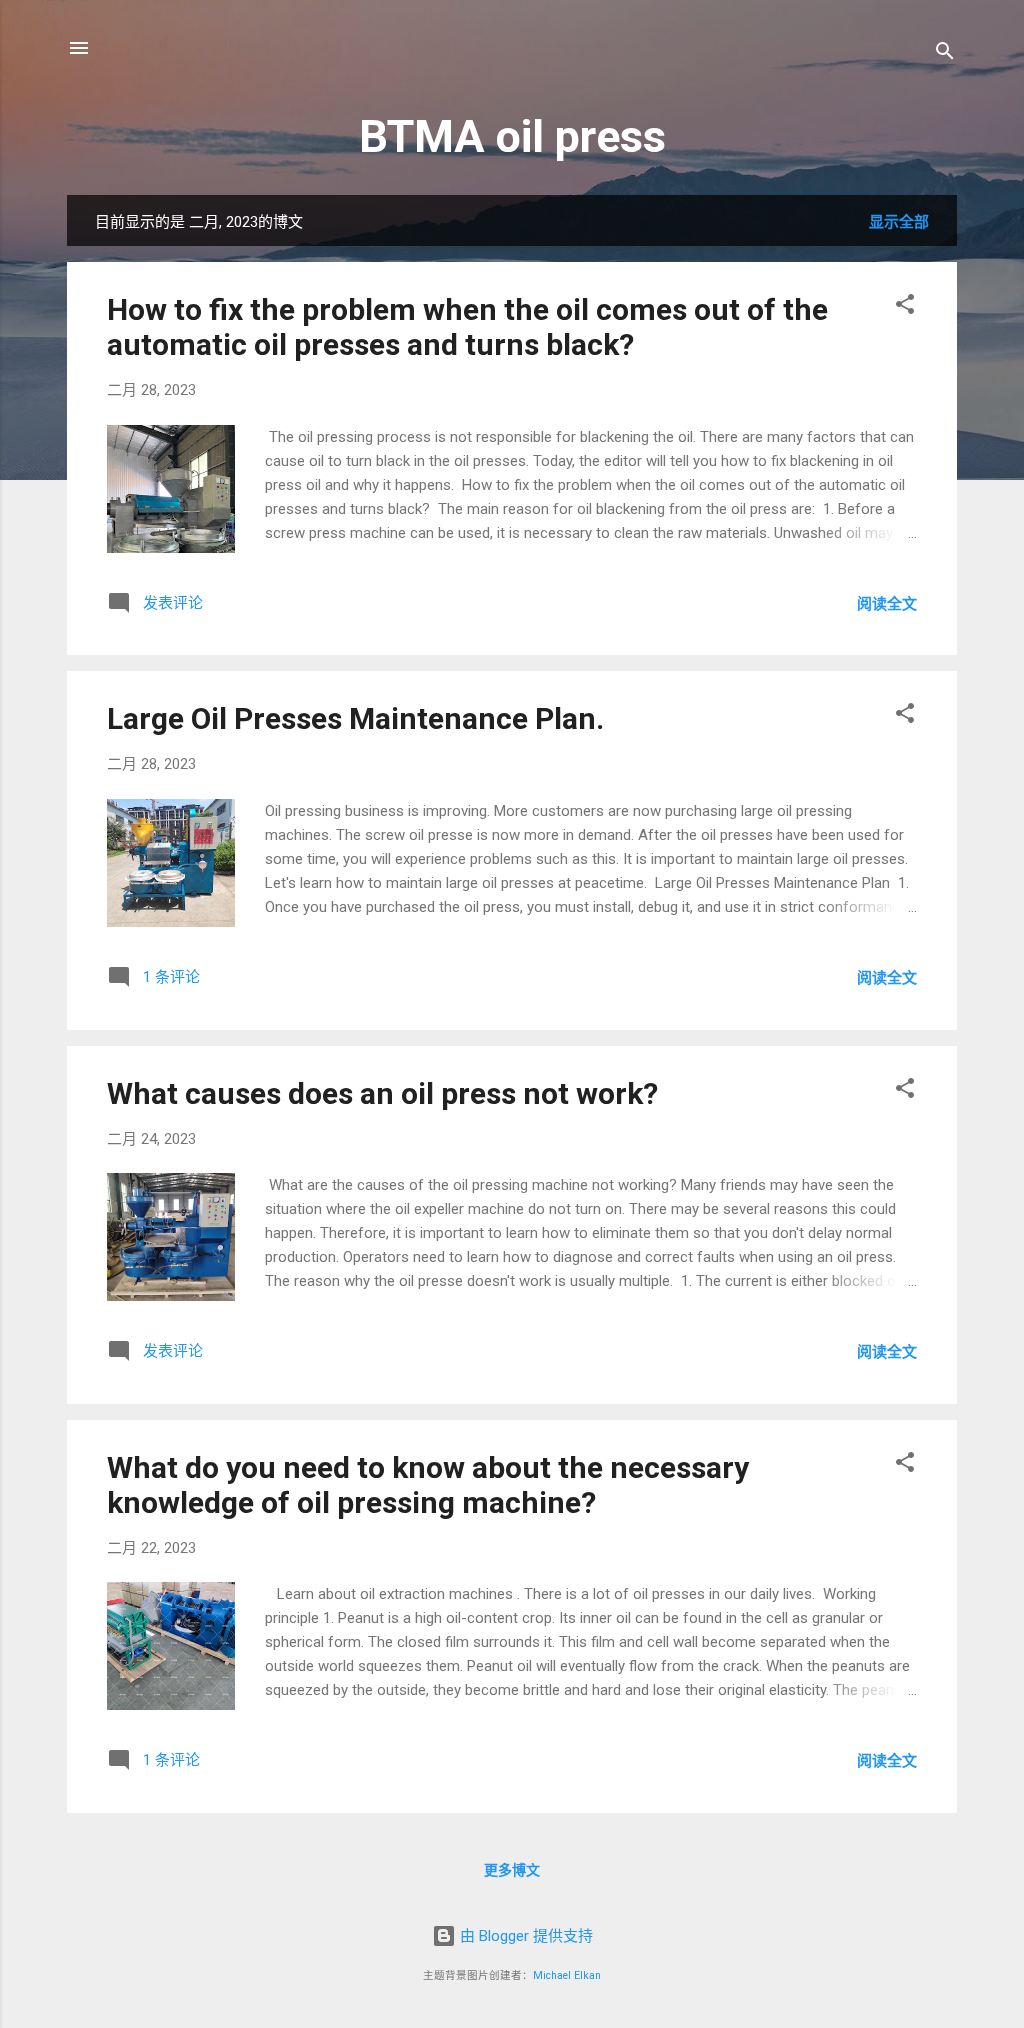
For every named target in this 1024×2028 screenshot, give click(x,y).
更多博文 (512, 1870)
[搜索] (945, 54)
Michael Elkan (567, 1975)
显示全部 (899, 222)
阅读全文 (887, 604)
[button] (905, 307)
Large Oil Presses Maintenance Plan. (355, 718)
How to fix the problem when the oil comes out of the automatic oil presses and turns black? (467, 327)
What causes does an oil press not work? (382, 1093)
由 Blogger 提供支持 (524, 1936)
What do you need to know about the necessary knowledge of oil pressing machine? (428, 1485)
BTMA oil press (512, 136)
